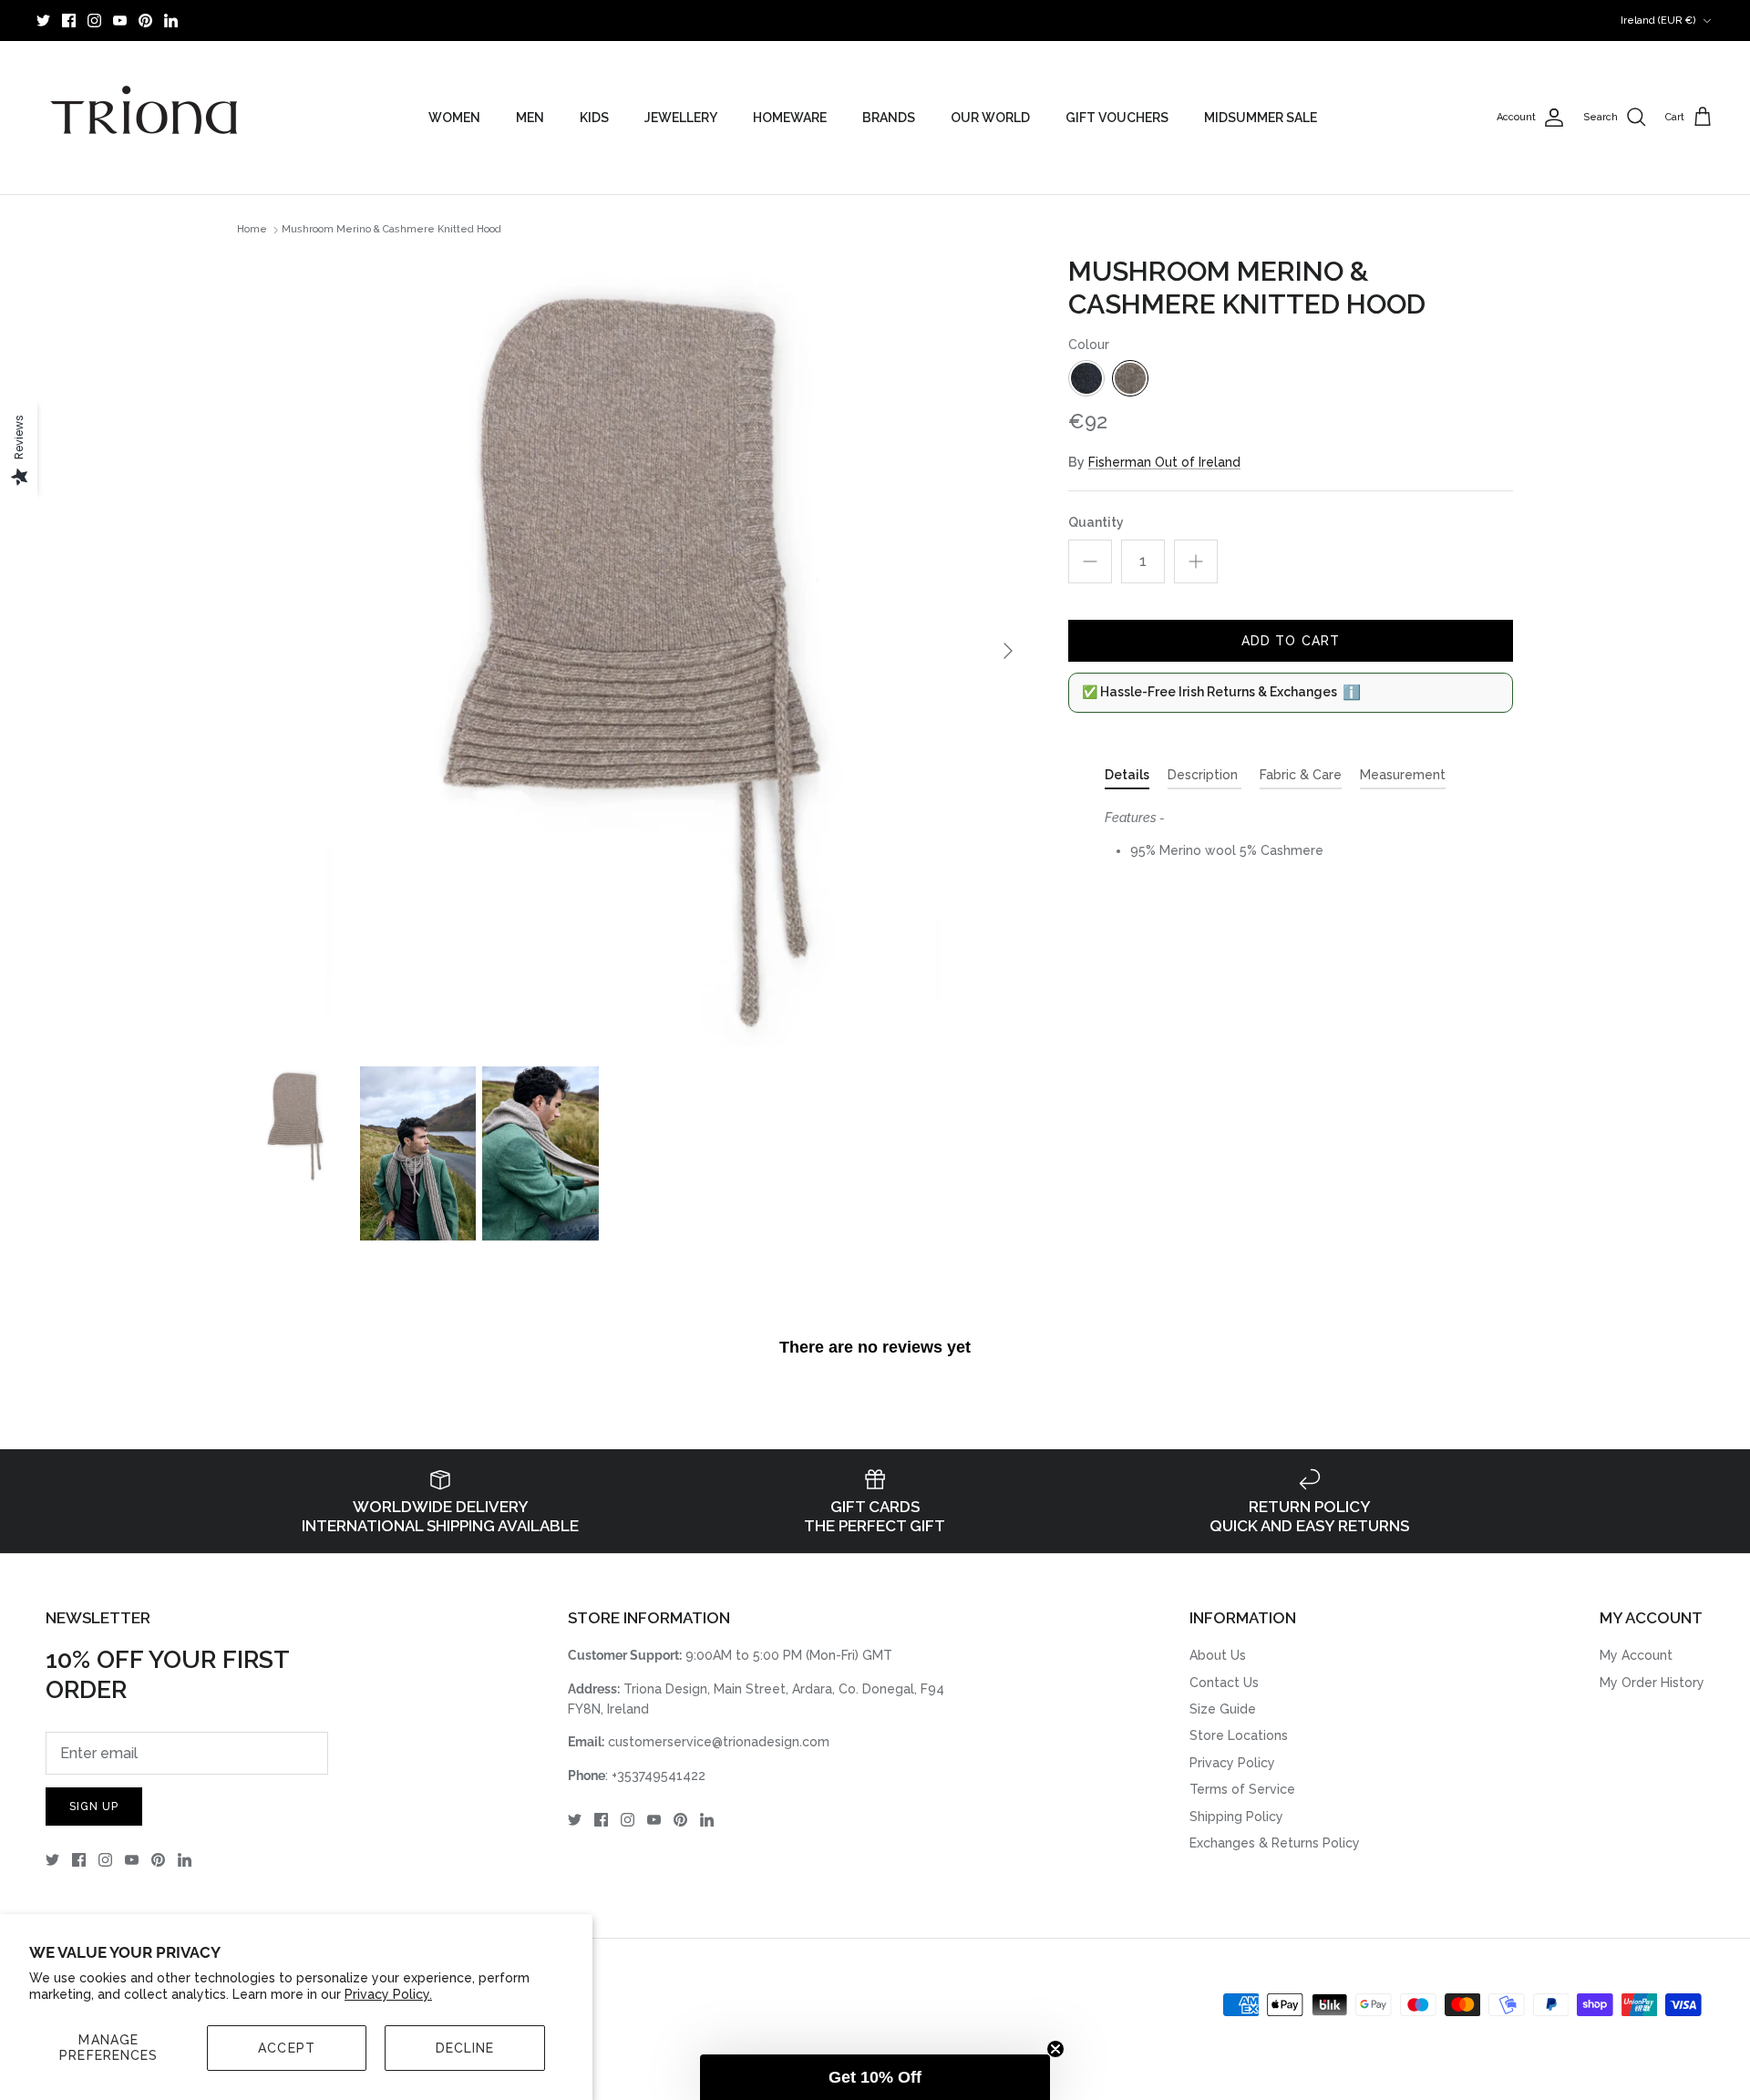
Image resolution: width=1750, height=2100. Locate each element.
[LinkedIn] (171, 21)
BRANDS (889, 118)
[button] (875, 2077)
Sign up (94, 1807)
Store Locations (1239, 1735)
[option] (633, 651)
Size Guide (1223, 1709)
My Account (1636, 1655)
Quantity (1096, 522)
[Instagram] (94, 21)
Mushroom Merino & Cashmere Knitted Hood (391, 230)
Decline (465, 2048)
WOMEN (454, 118)
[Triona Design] (146, 118)
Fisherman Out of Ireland (1164, 462)
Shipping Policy (1236, 1817)
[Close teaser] (1055, 2049)
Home (252, 230)
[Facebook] (69, 21)
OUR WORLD (990, 118)
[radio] (1086, 378)
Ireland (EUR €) (1658, 21)
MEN (530, 118)
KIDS (594, 118)
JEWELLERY (681, 118)
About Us (1218, 1655)
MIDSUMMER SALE (1261, 118)
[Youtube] (120, 21)
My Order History (1652, 1683)
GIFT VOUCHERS (1117, 118)
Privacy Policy (1232, 1763)
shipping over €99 (875, 20)
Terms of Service (1242, 1789)
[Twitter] (43, 21)
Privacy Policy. (388, 1994)
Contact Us (1224, 1683)
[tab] (1127, 778)
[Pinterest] (145, 21)
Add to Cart (1291, 641)
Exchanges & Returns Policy (1275, 1843)
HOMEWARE (790, 118)
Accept (287, 2048)
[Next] (1008, 651)
